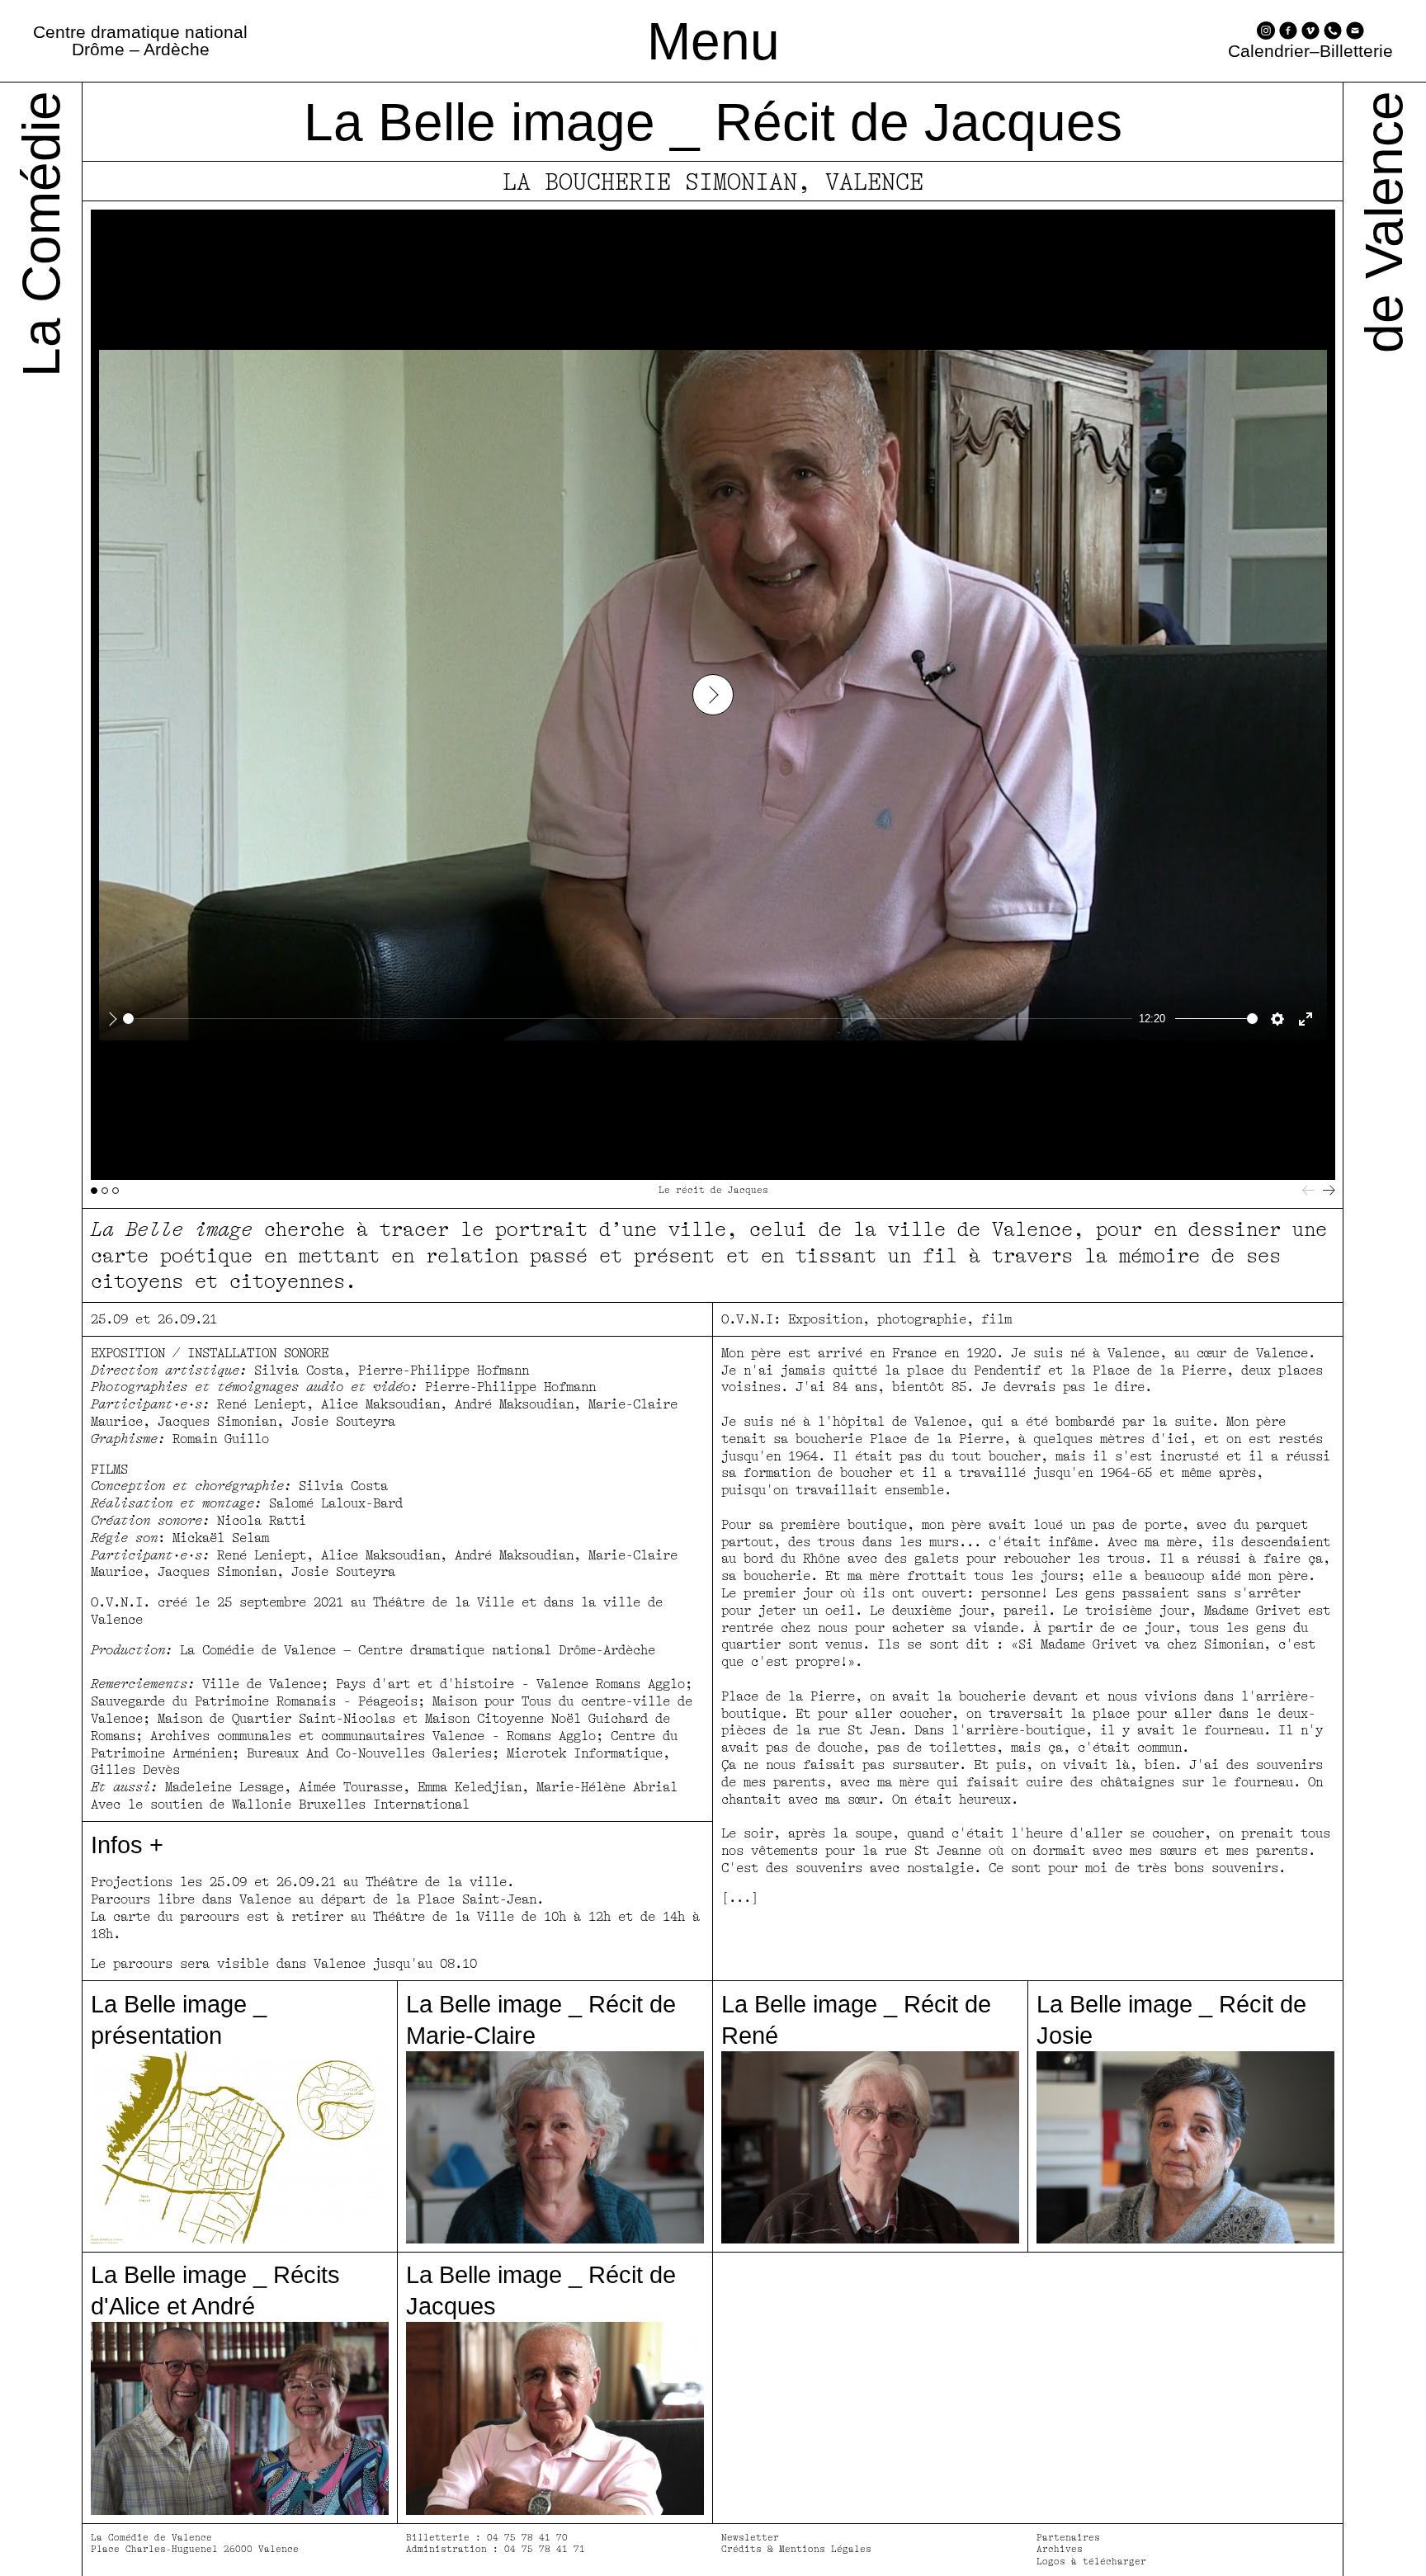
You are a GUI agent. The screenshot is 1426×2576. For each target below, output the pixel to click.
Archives (1060, 2549)
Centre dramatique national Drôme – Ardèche (140, 40)
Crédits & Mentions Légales (796, 2549)
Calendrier (1269, 52)
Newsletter (750, 2538)
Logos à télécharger (1091, 2562)
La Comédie (41, 234)
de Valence (1384, 222)
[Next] (1329, 1190)
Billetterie (1356, 52)
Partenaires (1068, 2538)
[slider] (628, 1019)
